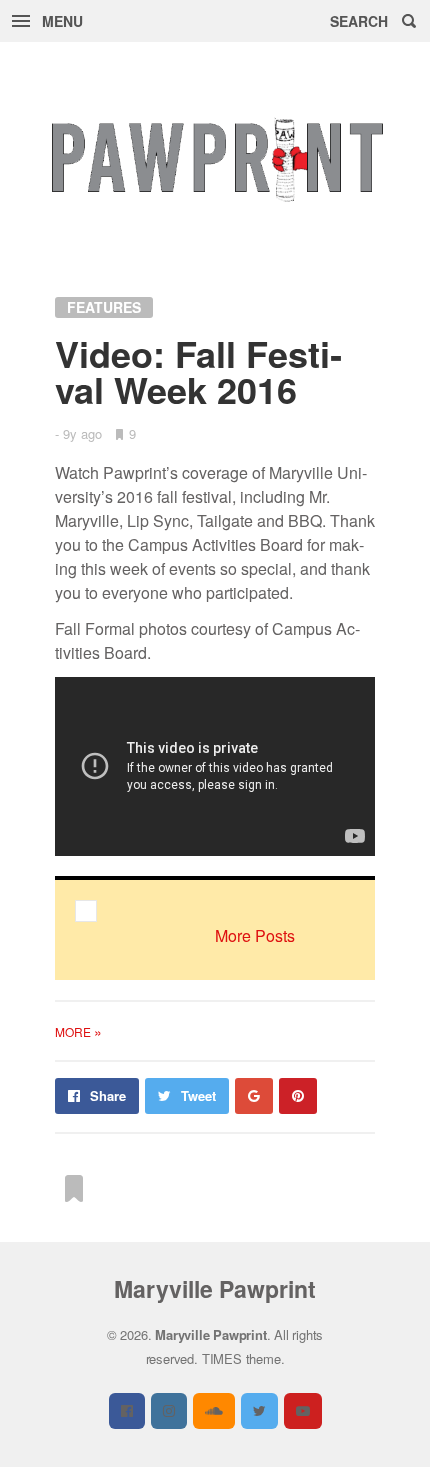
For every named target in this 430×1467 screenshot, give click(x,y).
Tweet (198, 1095)
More (78, 1031)
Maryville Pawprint (215, 1288)
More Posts (255, 935)
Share (108, 1095)
